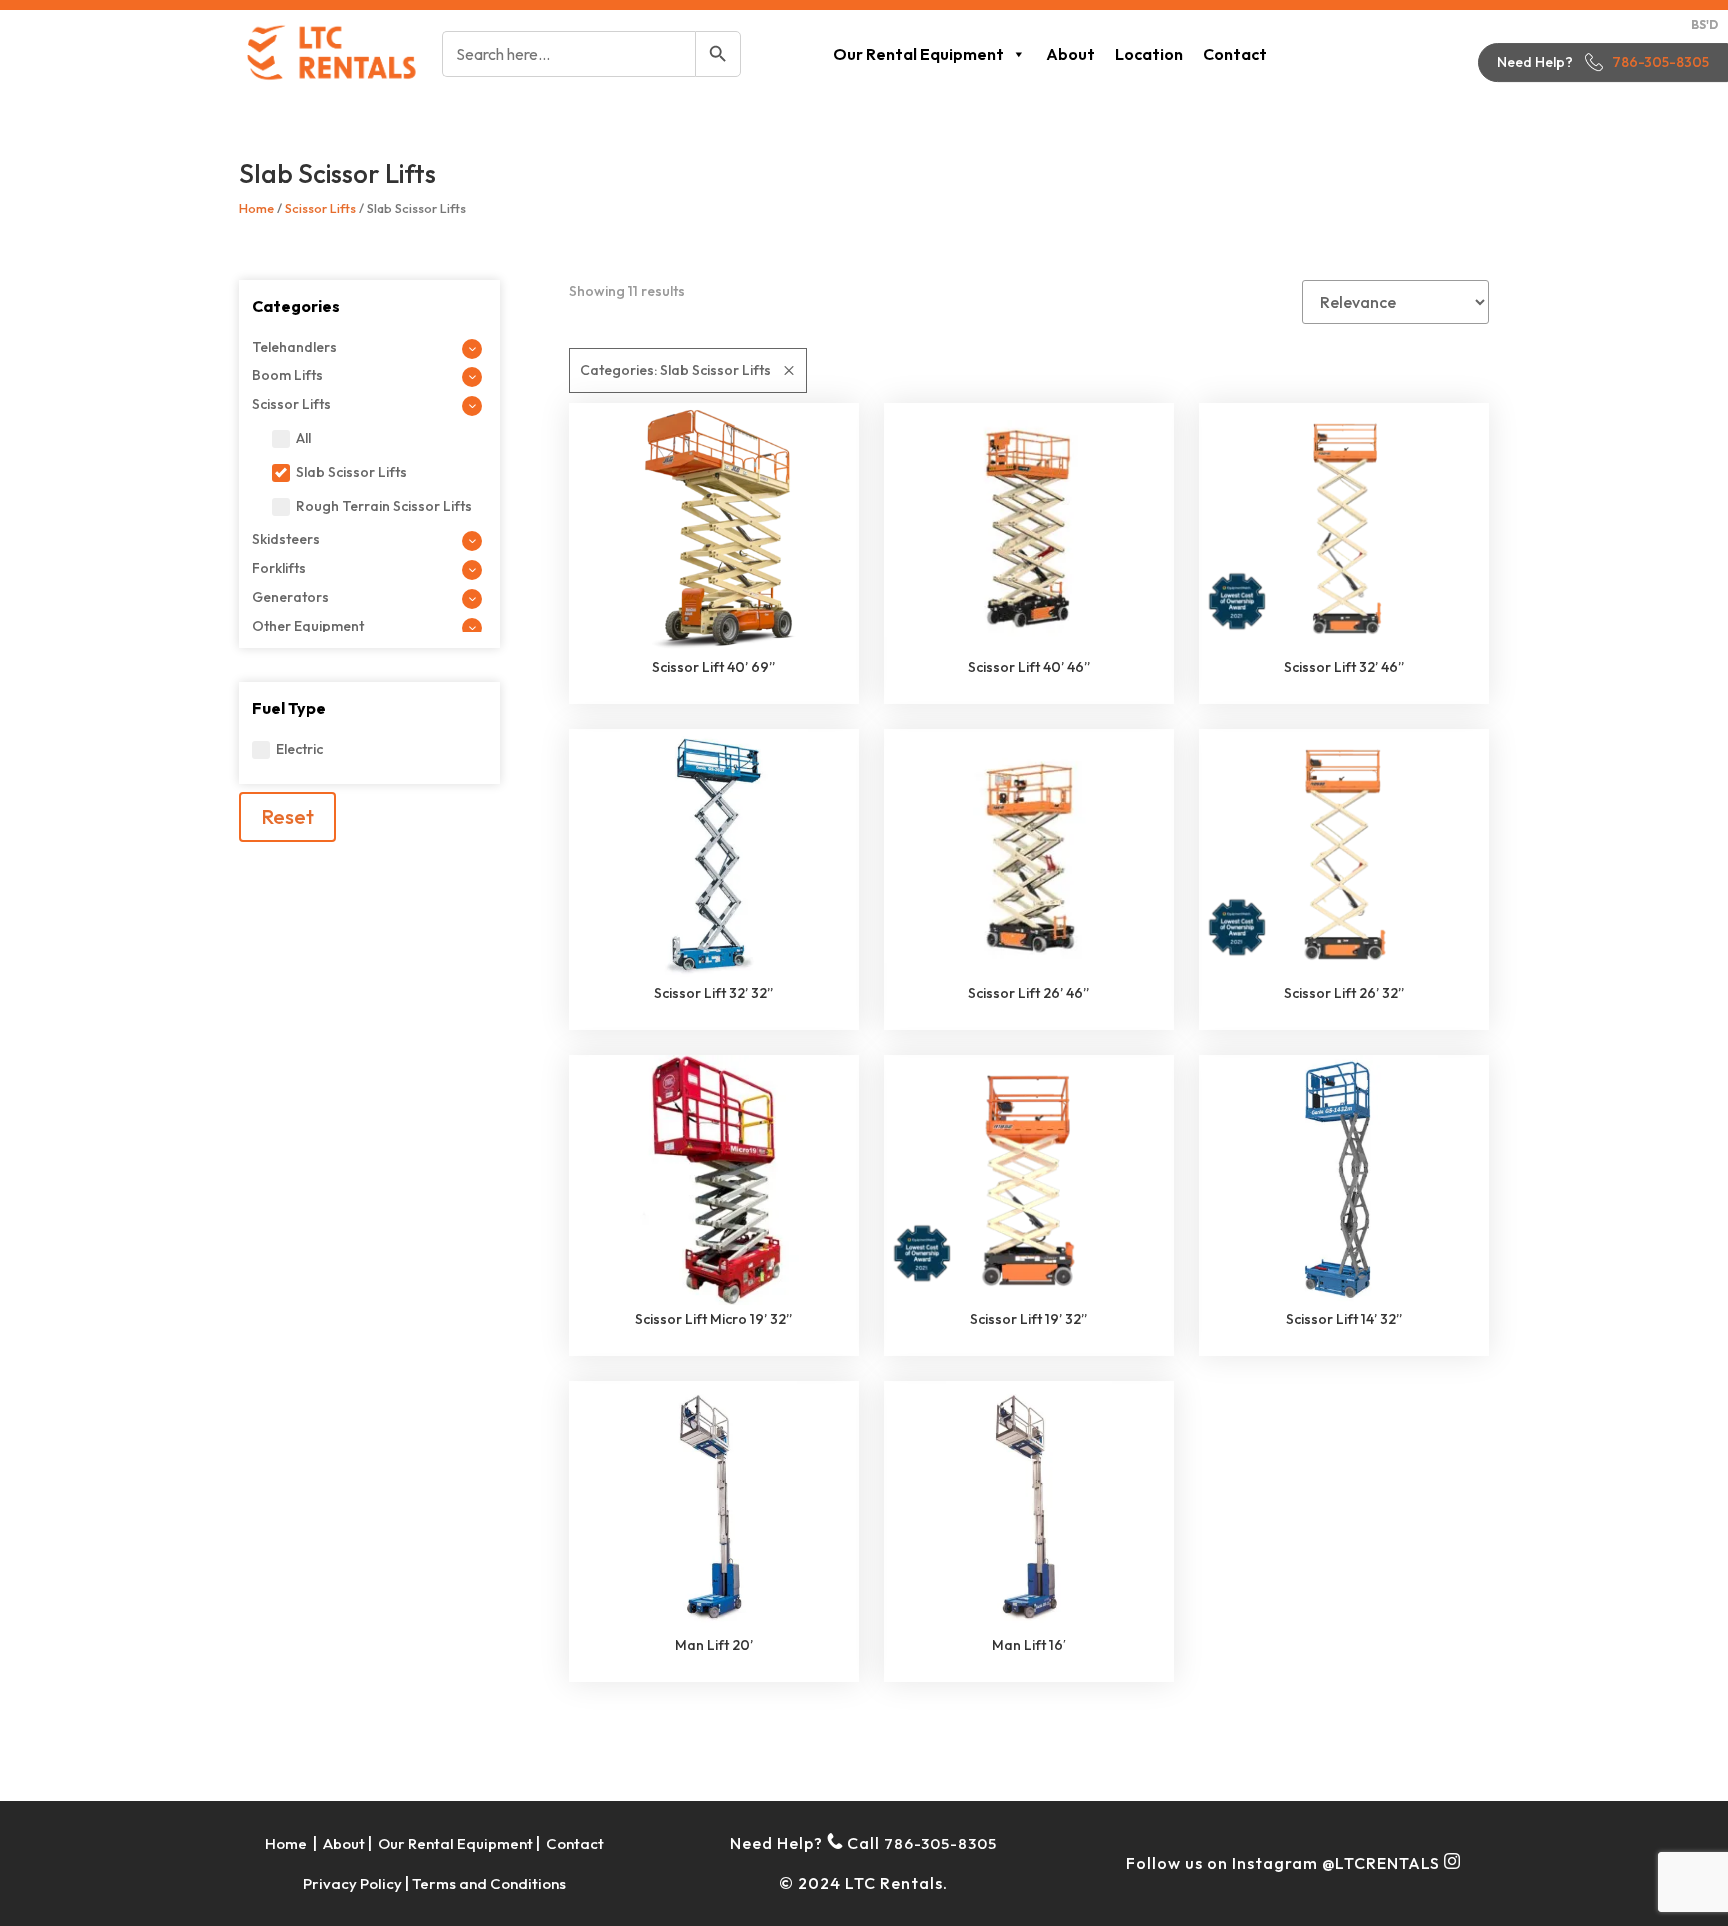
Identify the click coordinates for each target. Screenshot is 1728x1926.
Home (256, 208)
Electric (299, 749)
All (303, 438)
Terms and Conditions (489, 1883)
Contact (1235, 54)
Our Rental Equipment (918, 54)
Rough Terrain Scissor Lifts (384, 506)
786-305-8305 (1660, 62)
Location (1149, 54)
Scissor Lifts (320, 208)
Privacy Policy (352, 1883)
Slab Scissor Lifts (351, 472)
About (1070, 54)
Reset (287, 816)
